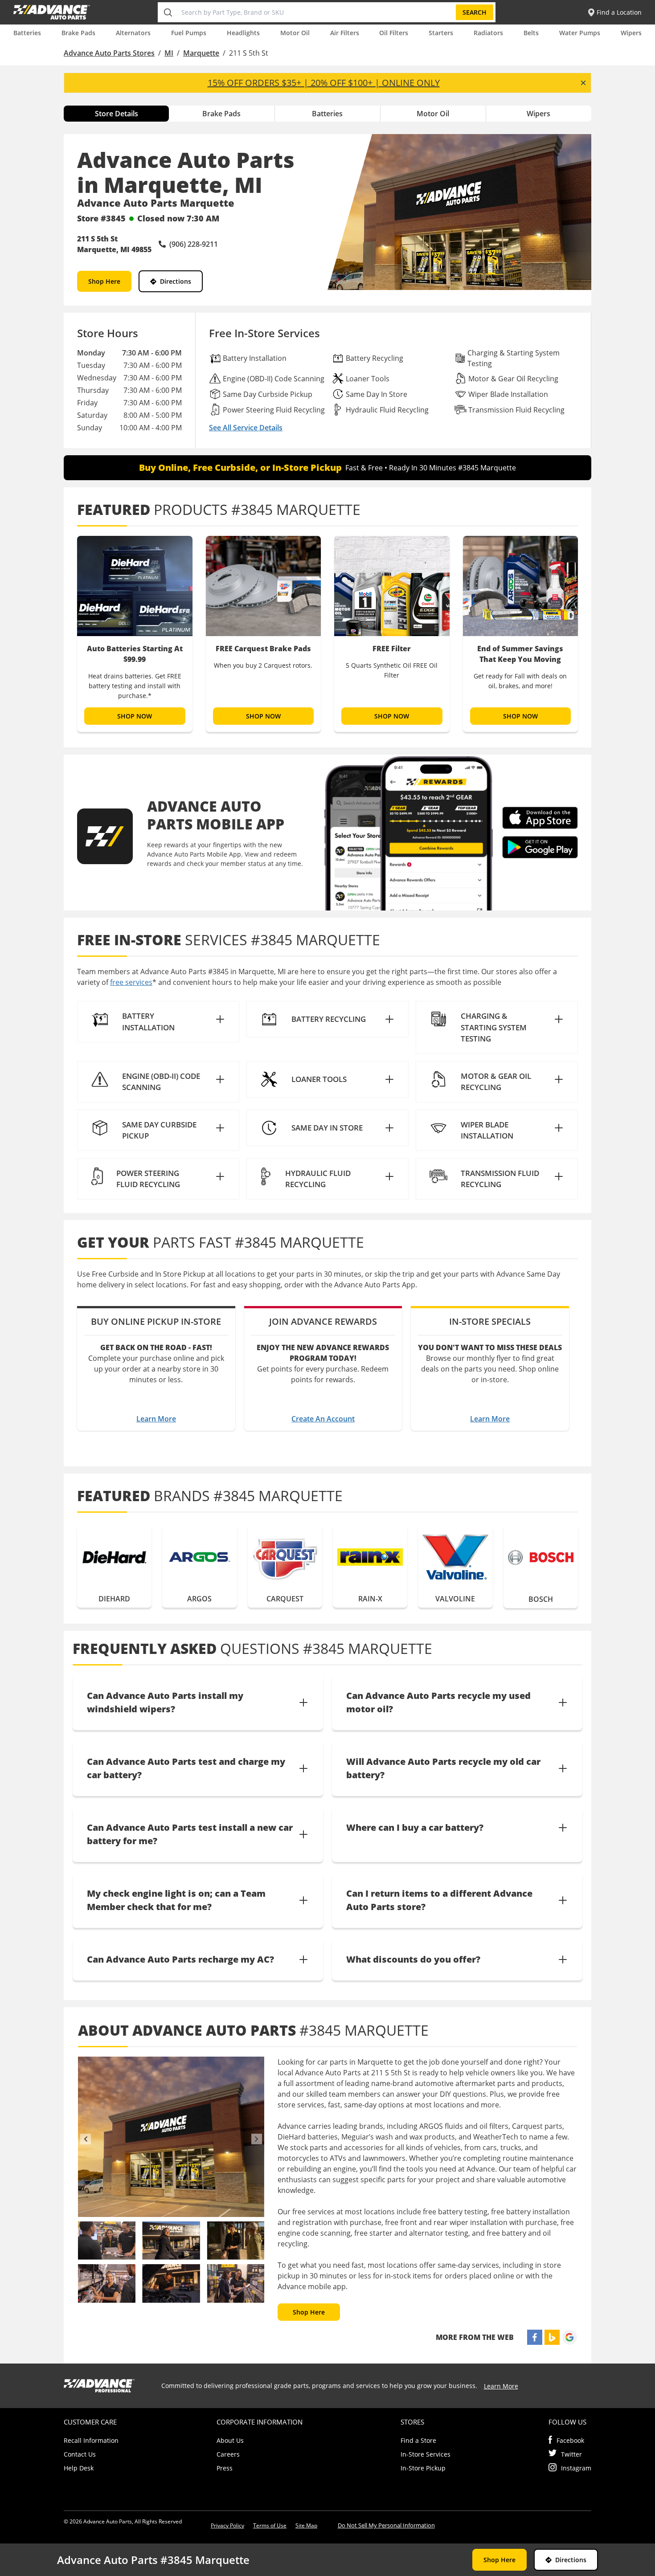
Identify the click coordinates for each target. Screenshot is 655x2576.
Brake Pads (78, 33)
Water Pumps (580, 33)
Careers (228, 2454)
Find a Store (418, 2440)
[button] (158, 1022)
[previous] (86, 2139)
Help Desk (79, 2468)
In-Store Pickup (423, 2468)
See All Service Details (246, 428)
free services (131, 982)
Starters (441, 33)
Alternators (133, 33)
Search (475, 12)
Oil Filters (394, 33)
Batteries (27, 33)
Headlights (243, 33)
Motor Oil (295, 33)
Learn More (156, 1419)
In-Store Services (426, 2454)
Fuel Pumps (189, 33)
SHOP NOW (135, 716)
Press (225, 2468)
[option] (135, 634)
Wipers (631, 33)
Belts (531, 33)
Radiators (488, 33)
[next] (257, 2139)
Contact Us (80, 2454)
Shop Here (104, 281)
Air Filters (345, 33)
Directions (176, 281)
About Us (230, 2440)
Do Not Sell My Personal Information (386, 2525)
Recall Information (91, 2440)
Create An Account (323, 1419)
